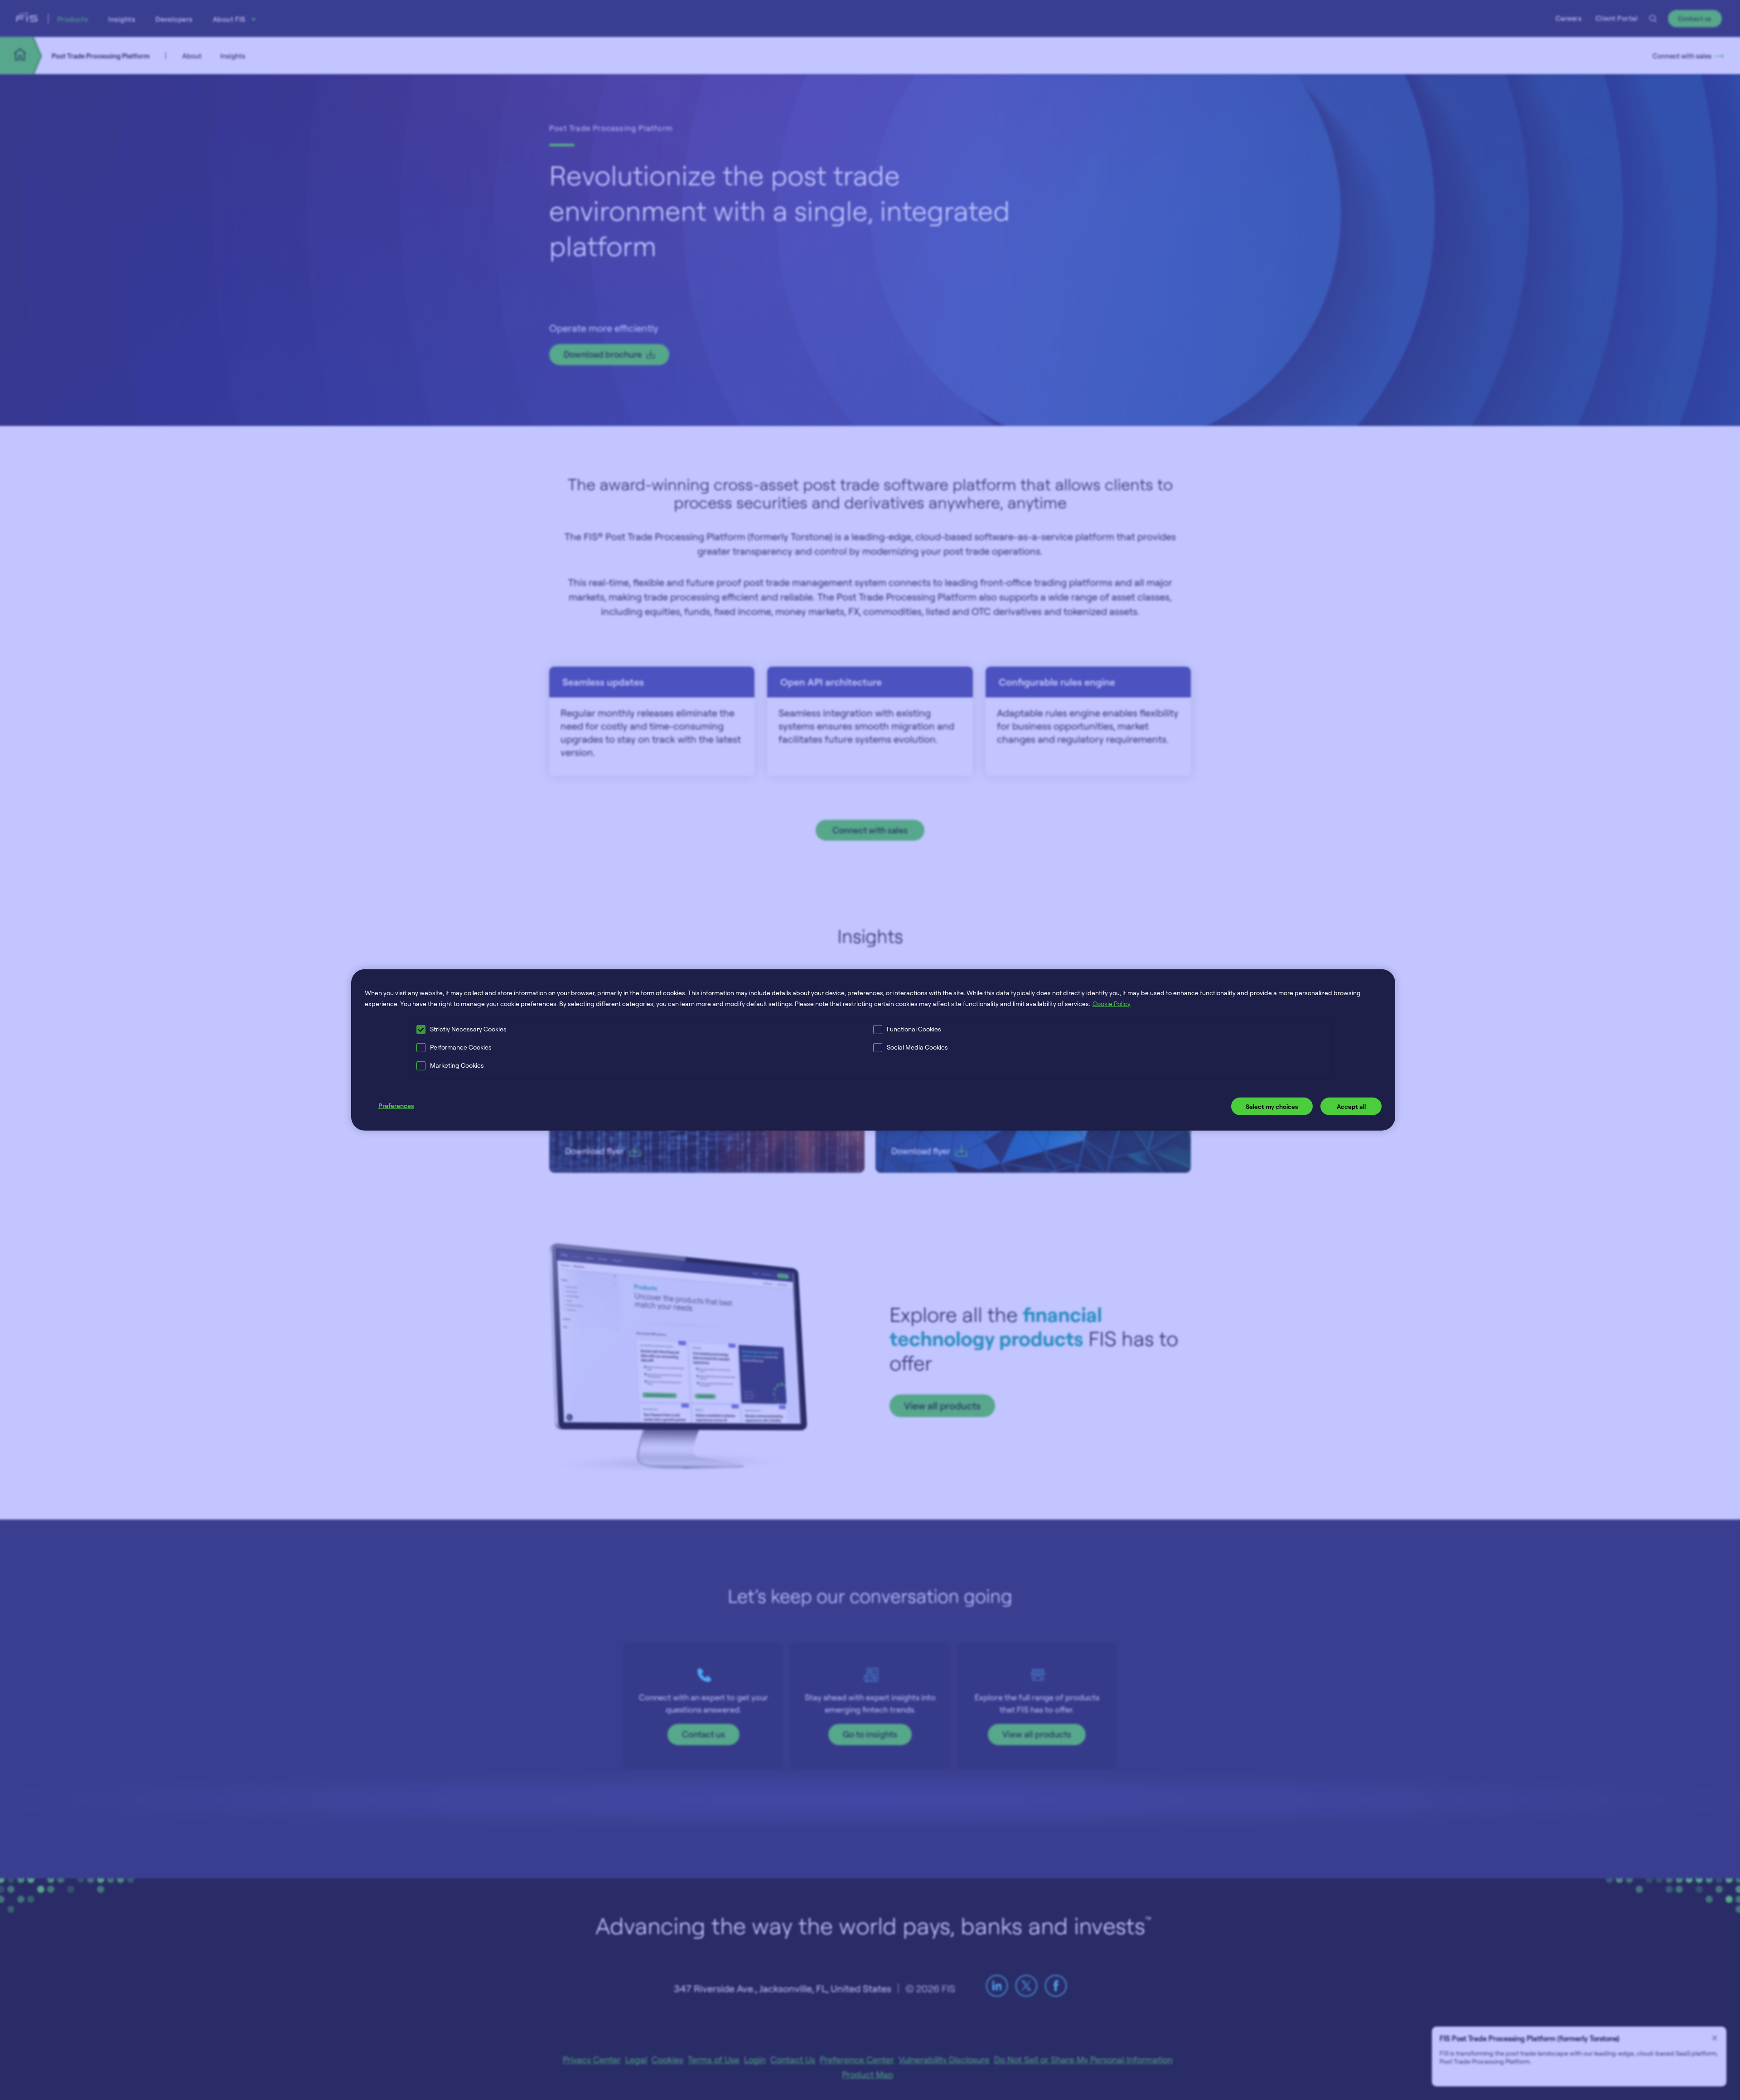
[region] (873, 1050)
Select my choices (1272, 1106)
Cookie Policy (1112, 1004)
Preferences (396, 1105)
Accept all (1351, 1106)
